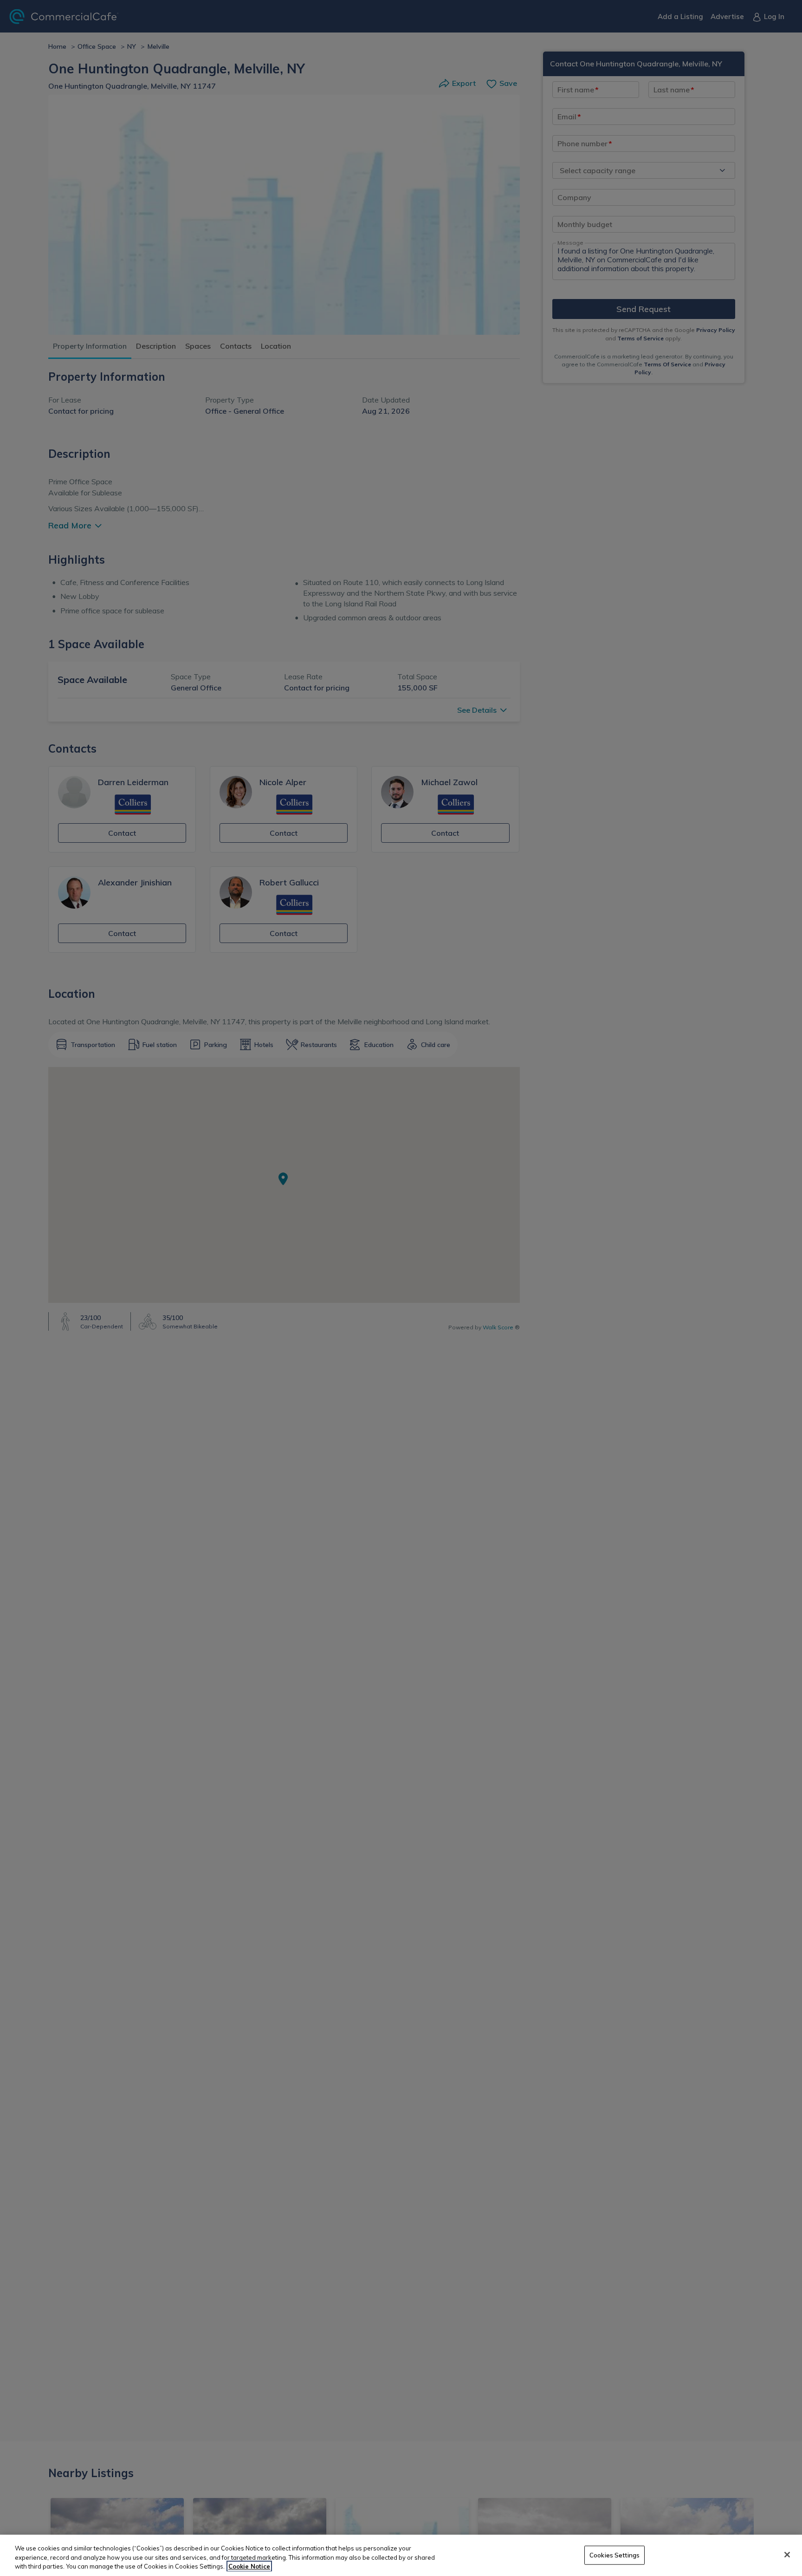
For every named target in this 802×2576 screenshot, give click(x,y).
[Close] (787, 2555)
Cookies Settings (614, 2555)
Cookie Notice (249, 2566)
